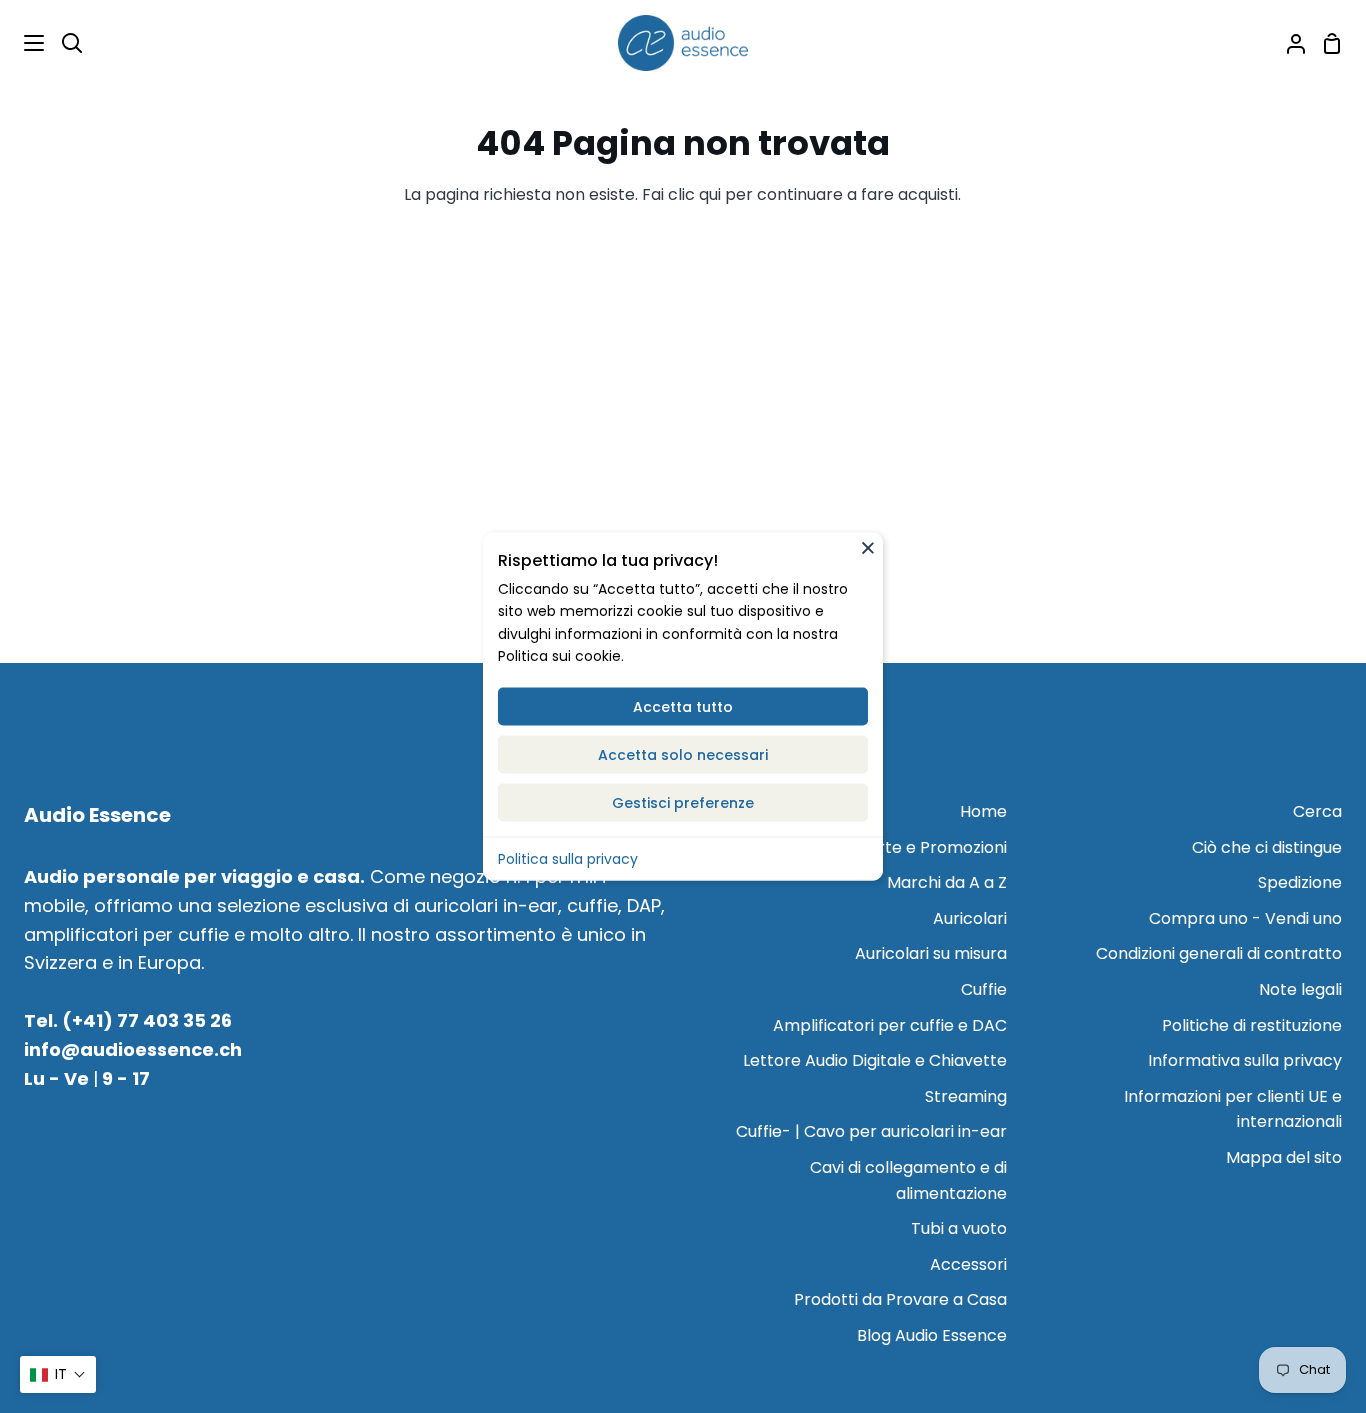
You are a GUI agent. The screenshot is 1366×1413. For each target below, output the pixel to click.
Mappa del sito (1284, 1157)
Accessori (968, 1264)
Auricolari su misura (931, 953)
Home (983, 811)
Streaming (966, 1096)
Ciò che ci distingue (1267, 847)
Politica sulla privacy (568, 858)
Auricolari (970, 918)
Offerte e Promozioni (925, 847)
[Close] (868, 547)
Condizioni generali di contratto (1219, 953)
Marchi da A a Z (947, 882)
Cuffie (984, 989)
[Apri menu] (23, 43)
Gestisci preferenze (683, 802)
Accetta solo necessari (683, 754)
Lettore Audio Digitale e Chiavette (875, 1060)
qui (710, 194)
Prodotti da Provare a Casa (900, 1299)
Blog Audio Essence (932, 1335)
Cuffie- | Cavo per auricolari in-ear (871, 1131)
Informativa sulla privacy (1245, 1060)
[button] (58, 1374)
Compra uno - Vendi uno (1245, 918)
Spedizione (1300, 882)
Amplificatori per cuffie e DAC (890, 1025)
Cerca (1317, 811)
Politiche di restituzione (1252, 1025)
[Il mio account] (1288, 43)
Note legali (1300, 989)
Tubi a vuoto (959, 1228)
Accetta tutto (683, 706)
